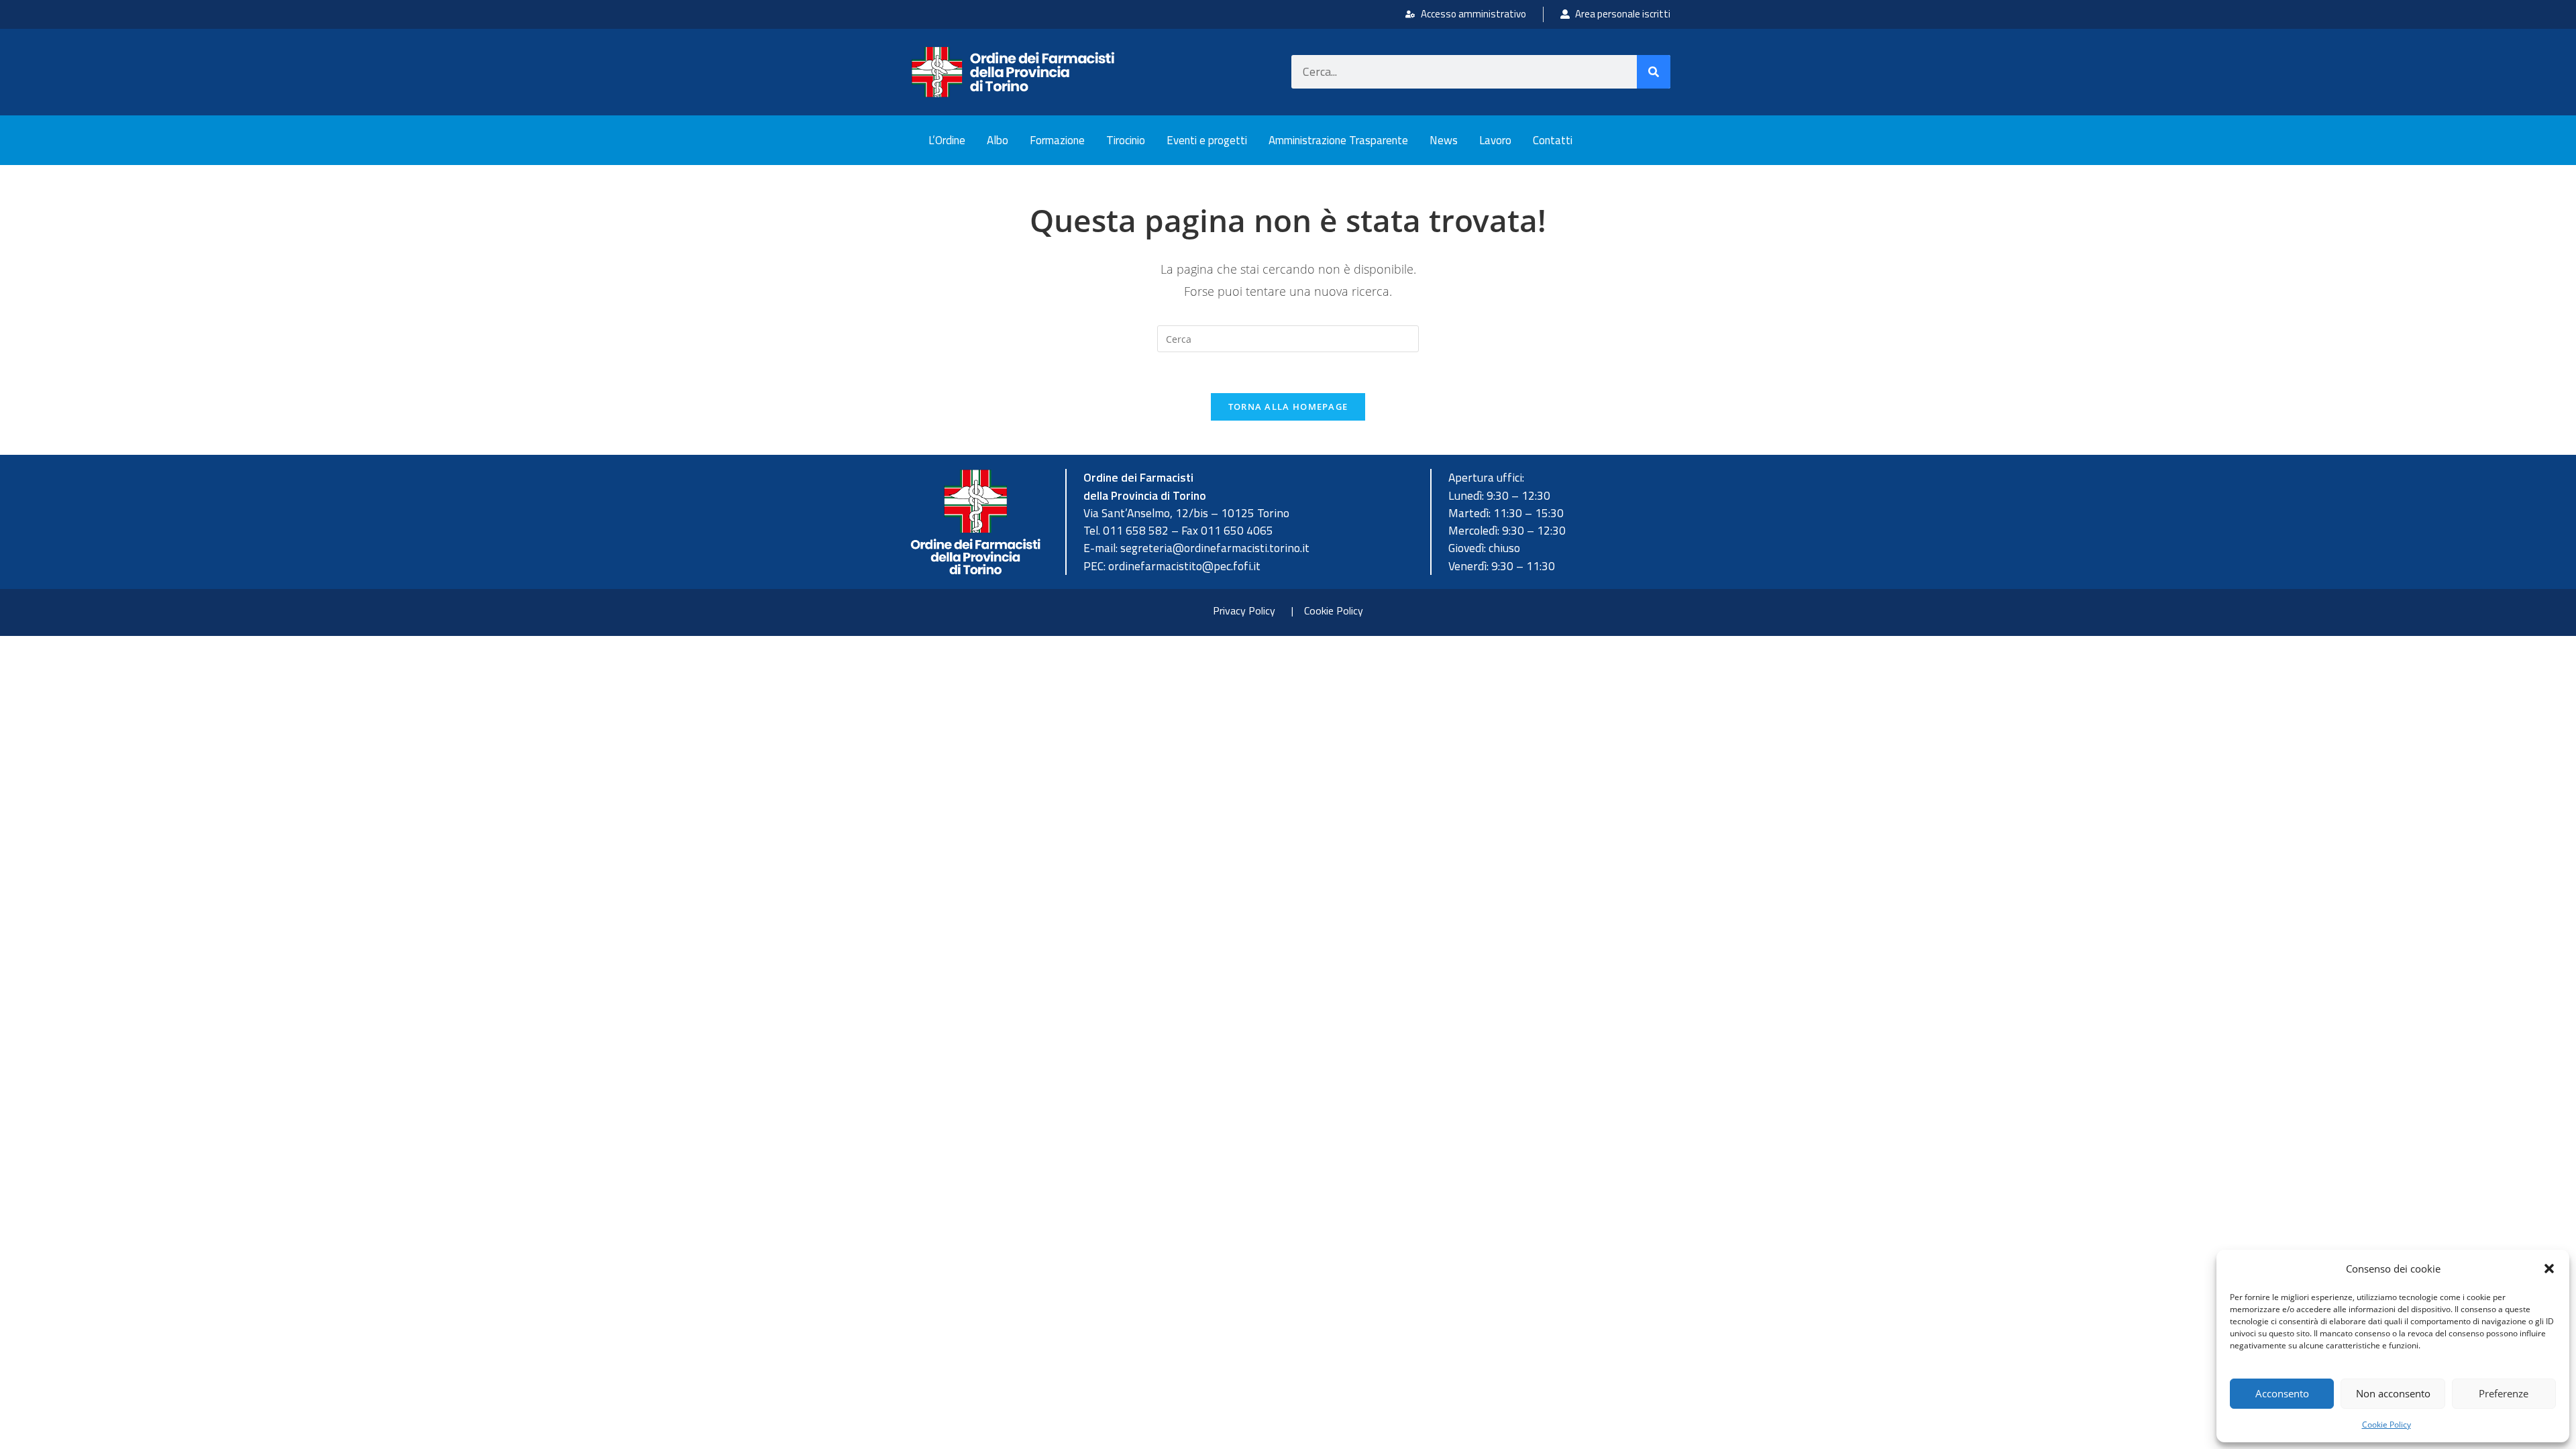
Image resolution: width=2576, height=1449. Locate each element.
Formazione (1057, 140)
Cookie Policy (2386, 1425)
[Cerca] (1654, 72)
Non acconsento (2393, 1393)
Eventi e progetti (1207, 140)
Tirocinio (1126, 140)
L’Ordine (947, 140)
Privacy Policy (1244, 610)
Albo (998, 140)
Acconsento (2282, 1393)
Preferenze (2504, 1393)
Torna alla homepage (1288, 407)
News (1444, 140)
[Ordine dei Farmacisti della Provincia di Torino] (1013, 72)
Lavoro (1495, 140)
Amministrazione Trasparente (1338, 140)
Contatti (1553, 140)
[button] (2549, 1269)
